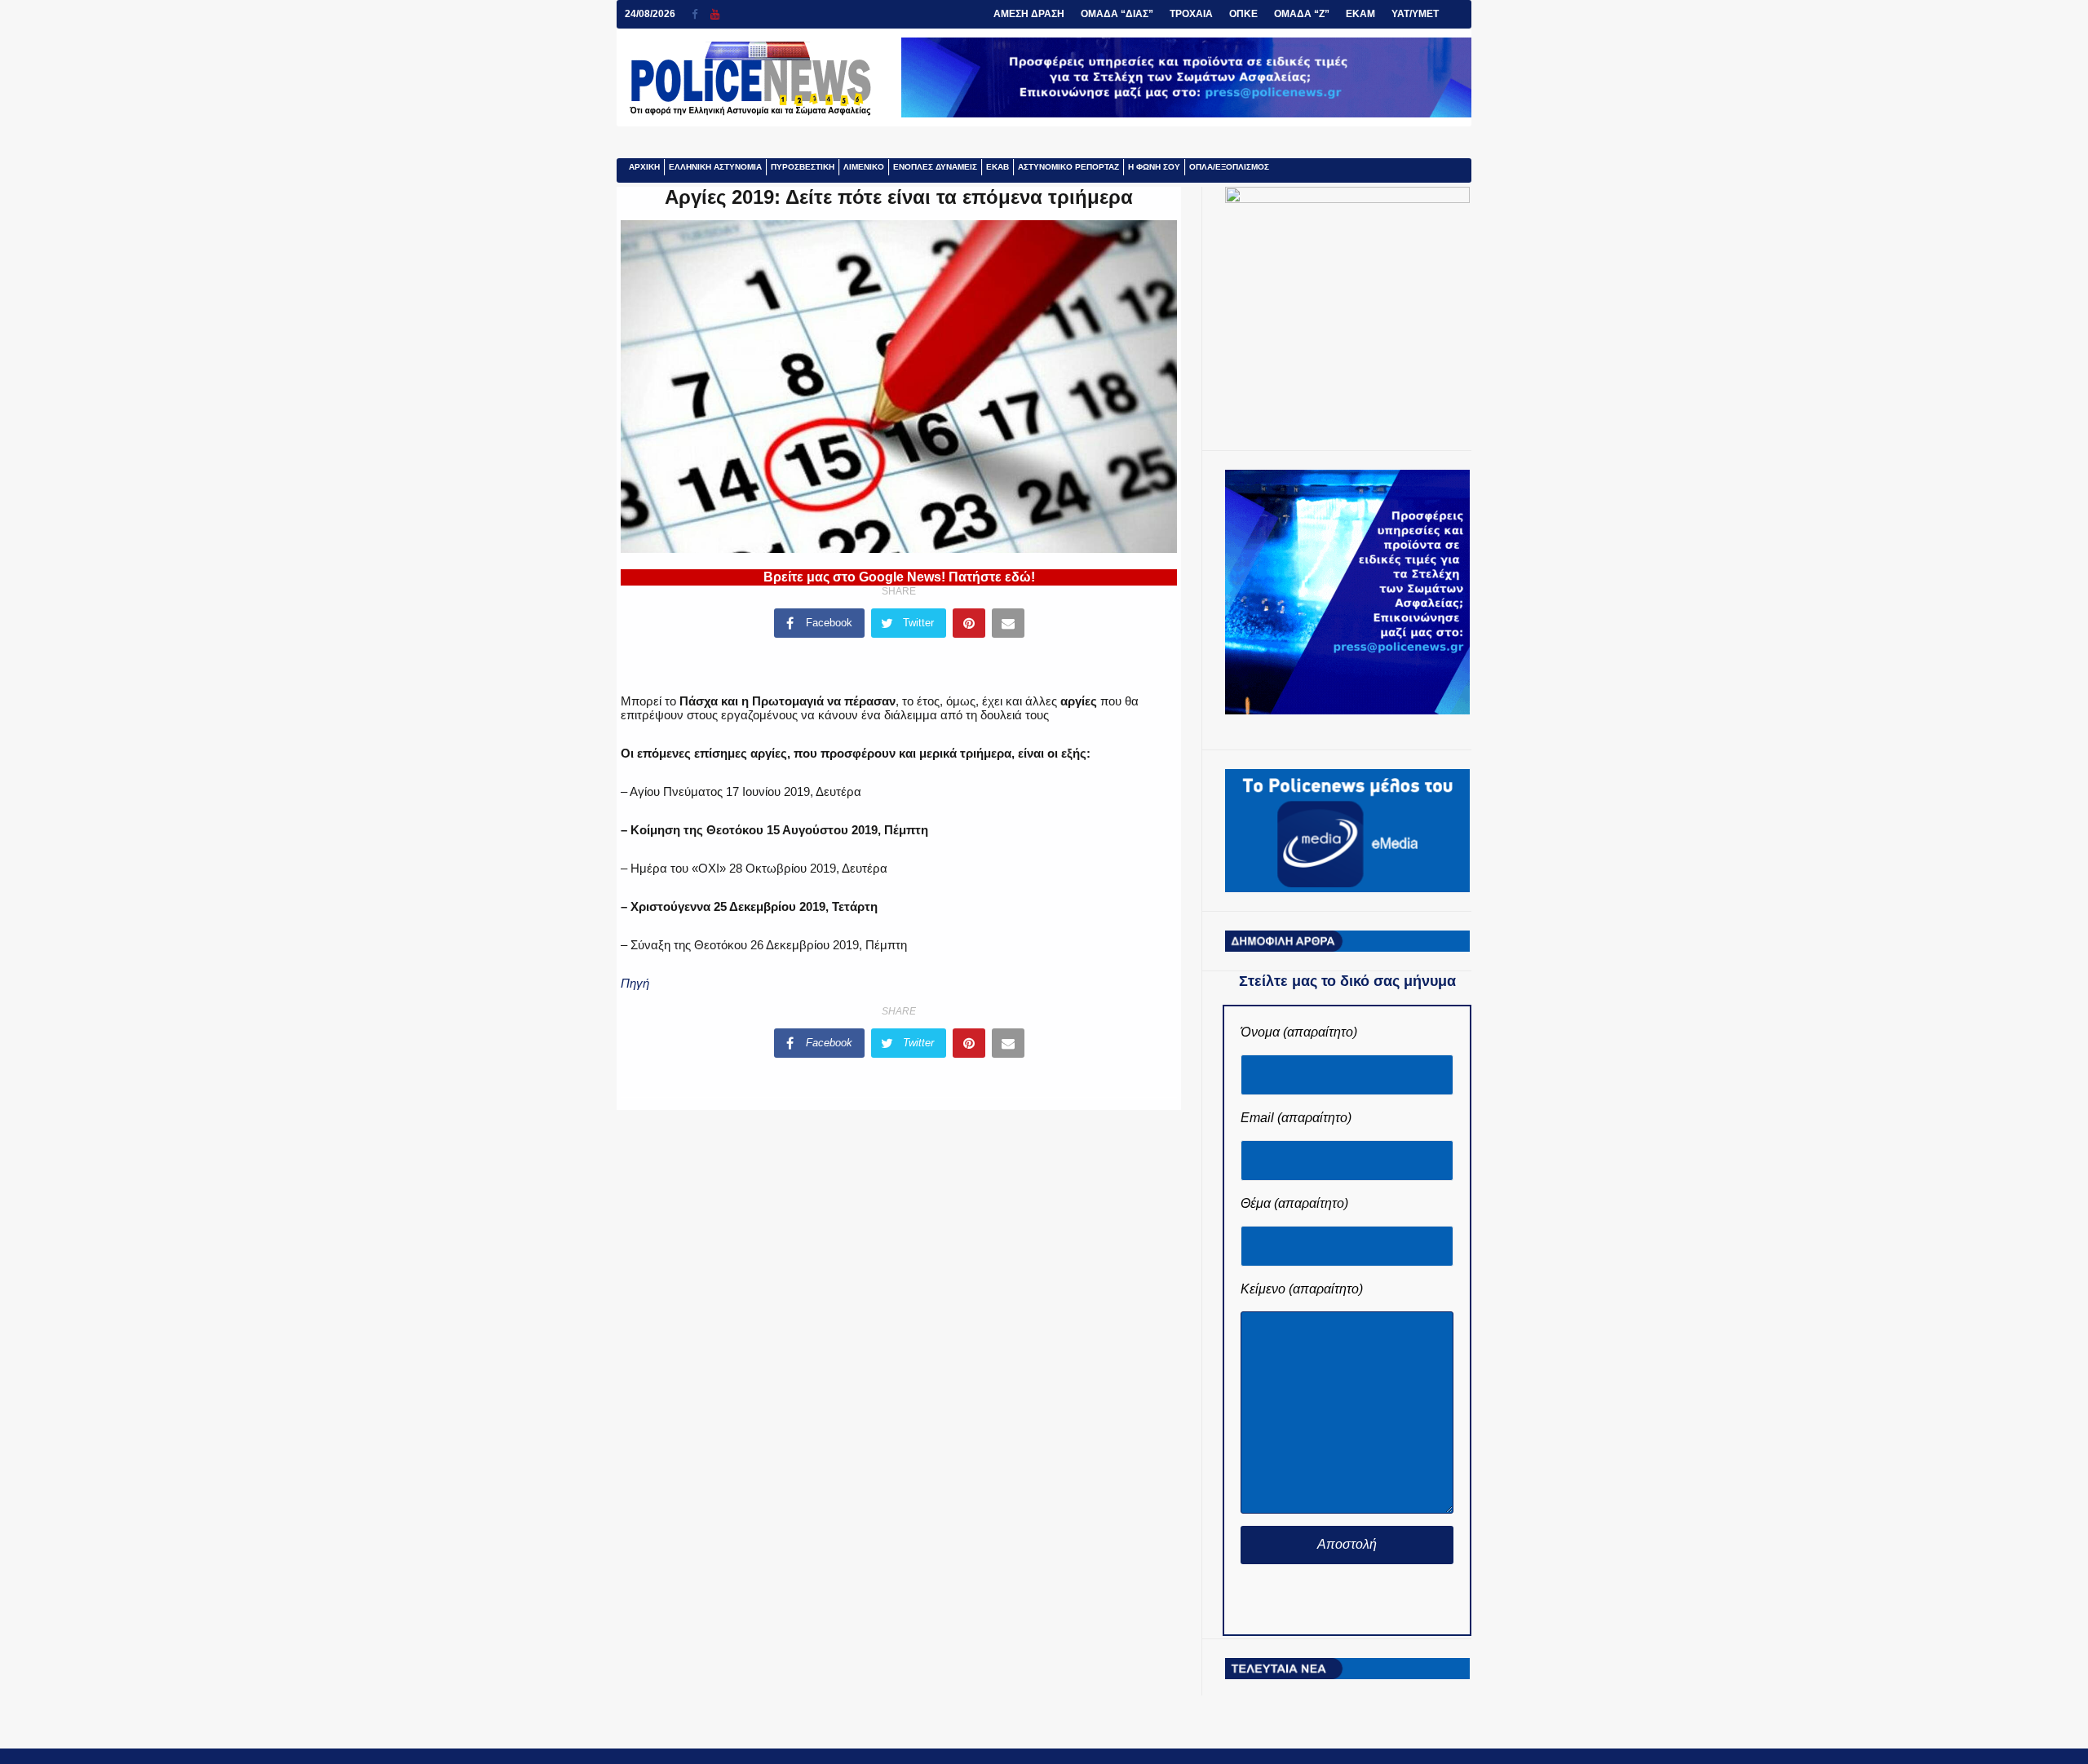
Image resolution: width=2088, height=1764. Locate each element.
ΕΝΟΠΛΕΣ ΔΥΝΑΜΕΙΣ (935, 167)
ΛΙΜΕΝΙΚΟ (864, 167)
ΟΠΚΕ (1243, 14)
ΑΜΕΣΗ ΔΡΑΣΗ (1029, 14)
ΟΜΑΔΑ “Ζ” (1302, 14)
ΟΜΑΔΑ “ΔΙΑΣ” (1117, 14)
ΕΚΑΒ (998, 167)
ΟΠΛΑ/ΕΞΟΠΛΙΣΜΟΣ (1229, 167)
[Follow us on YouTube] (715, 14)
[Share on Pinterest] (969, 623)
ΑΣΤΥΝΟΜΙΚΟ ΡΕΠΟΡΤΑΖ (1068, 167)
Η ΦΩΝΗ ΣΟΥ (1154, 167)
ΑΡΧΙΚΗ (644, 167)
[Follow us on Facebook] (701, 14)
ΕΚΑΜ (1360, 14)
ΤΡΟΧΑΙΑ (1191, 14)
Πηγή (635, 983)
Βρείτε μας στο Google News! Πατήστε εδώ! (899, 577)
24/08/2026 (650, 14)
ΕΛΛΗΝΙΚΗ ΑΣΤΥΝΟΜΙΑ (715, 167)
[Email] (1008, 623)
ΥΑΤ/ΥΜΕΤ (1415, 14)
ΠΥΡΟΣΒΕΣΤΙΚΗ (803, 167)
